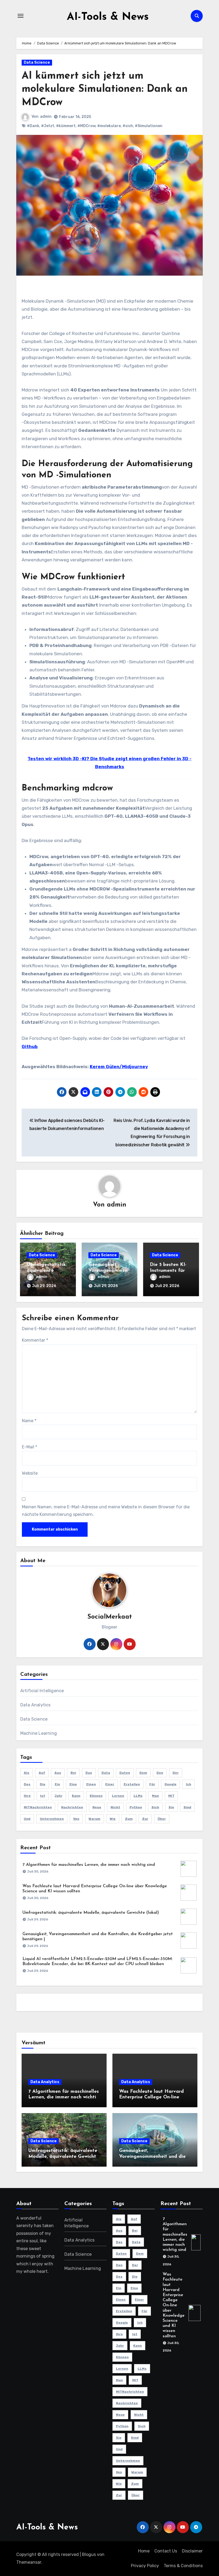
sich (155, 1807)
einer (110, 1784)
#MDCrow (86, 126)
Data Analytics (36, 1705)
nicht (115, 1807)
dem (143, 1773)
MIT (171, 1796)
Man (155, 1796)
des (27, 1784)
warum (95, 1819)
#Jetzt (48, 126)
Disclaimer (192, 2551)
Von (76, 1819)
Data (106, 1773)
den (160, 1773)
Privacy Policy (145, 2566)
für (152, 1784)
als (27, 1773)
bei (73, 1773)
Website (30, 1473)
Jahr (58, 1796)
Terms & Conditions (183, 2566)
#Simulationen (149, 126)
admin (46, 117)
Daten (125, 1773)
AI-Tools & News (108, 17)
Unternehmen (52, 1819)
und (27, 1819)
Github (30, 1047)
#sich (128, 126)
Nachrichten (72, 1807)
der (176, 1773)
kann (76, 1796)
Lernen (118, 1796)
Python (136, 1807)
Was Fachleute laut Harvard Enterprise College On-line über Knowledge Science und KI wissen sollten (174, 2305)
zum (129, 1819)
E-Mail (30, 1447)
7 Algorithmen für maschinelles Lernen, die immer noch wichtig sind (89, 1865)
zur (145, 1819)
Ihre (27, 1796)
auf (42, 1773)
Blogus (89, 2554)
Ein (57, 1784)
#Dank (33, 126)
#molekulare (109, 126)
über (162, 1819)
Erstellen (132, 1784)
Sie (171, 1807)
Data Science (37, 62)
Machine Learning (39, 1733)
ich (189, 1784)
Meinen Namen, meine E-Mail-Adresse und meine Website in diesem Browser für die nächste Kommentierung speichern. (106, 1511)
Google (171, 1784)
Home (144, 2551)
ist (43, 1796)
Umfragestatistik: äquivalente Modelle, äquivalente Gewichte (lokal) (91, 1913)
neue (97, 1807)
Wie (113, 1819)
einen (91, 1784)
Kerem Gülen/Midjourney (119, 1067)
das (89, 1773)
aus (58, 1773)
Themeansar (29, 2562)
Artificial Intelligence (42, 1691)
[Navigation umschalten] (21, 16)
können (96, 1796)
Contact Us (166, 2551)
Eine (73, 1784)
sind (187, 1807)
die (43, 1784)
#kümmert (66, 126)
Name (29, 1421)
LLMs (138, 1796)
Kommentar (35, 1340)
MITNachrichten (38, 1807)
